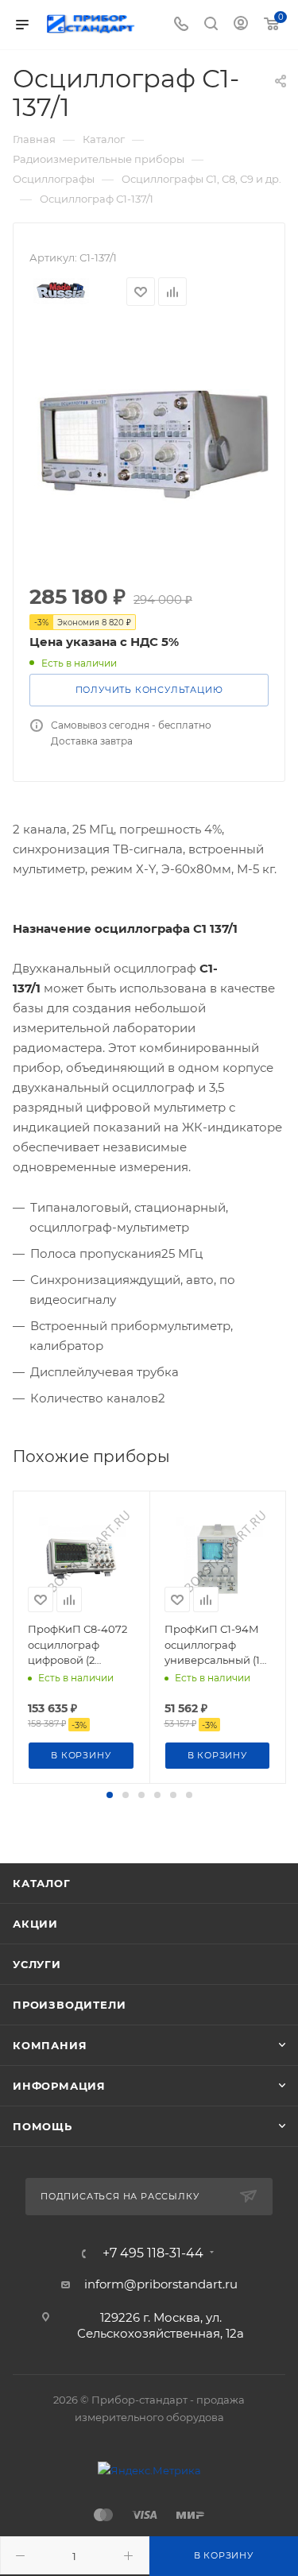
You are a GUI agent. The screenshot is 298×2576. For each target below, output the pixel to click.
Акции (35, 1924)
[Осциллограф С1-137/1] (149, 447)
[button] (110, 1795)
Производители (69, 2005)
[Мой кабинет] (241, 25)
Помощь (43, 2126)
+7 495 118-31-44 (153, 2253)
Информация (59, 2086)
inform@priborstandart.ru (161, 2284)
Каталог (42, 1883)
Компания (50, 2045)
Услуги (37, 1964)
